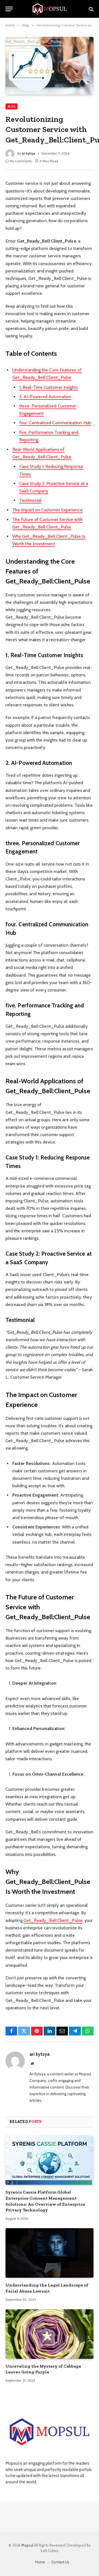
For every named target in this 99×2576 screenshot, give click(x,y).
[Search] (91, 9)
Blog (12, 106)
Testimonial (30, 500)
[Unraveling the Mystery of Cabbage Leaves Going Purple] (50, 2334)
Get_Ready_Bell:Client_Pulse (53, 1920)
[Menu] (9, 9)
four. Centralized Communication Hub (55, 423)
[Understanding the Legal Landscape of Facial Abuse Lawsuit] (50, 2253)
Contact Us (60, 2562)
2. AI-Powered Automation (45, 397)
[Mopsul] (50, 9)
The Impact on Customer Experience (47, 510)
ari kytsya (28, 153)
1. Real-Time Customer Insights (49, 387)
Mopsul (28, 2545)
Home (40, 2562)
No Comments (21, 161)
